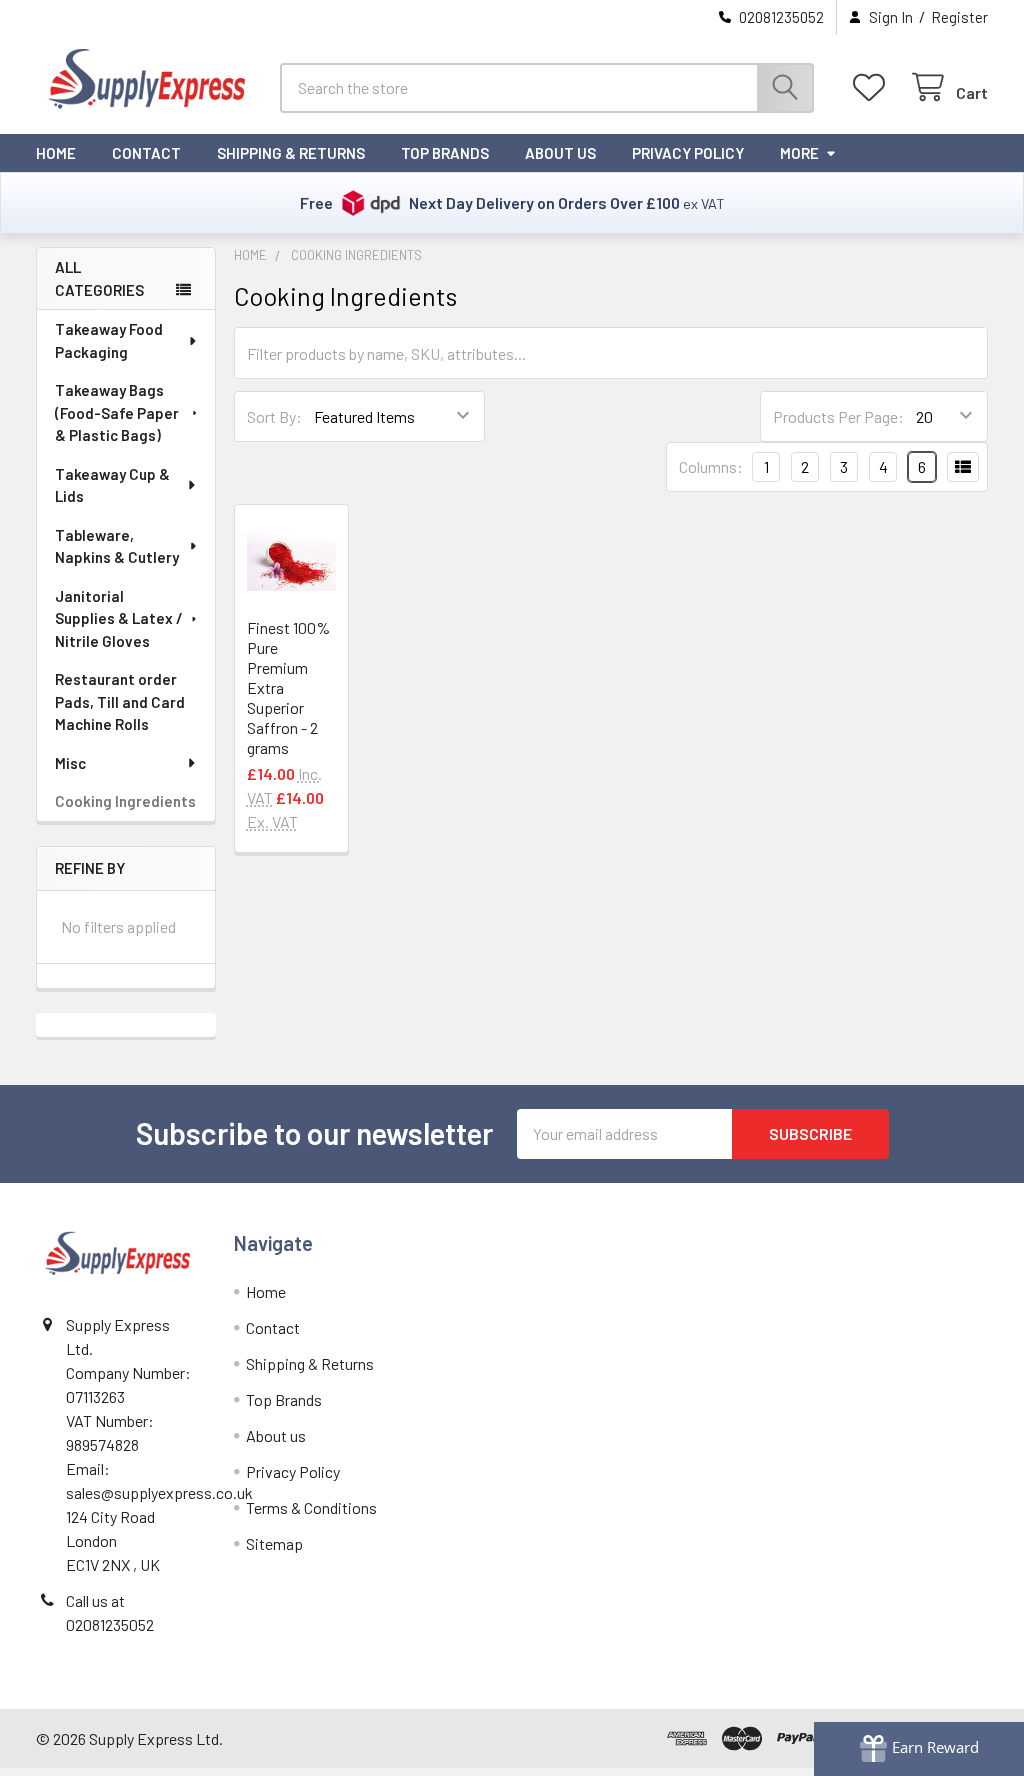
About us (560, 153)
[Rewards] (919, 1749)
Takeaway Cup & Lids (112, 485)
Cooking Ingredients (125, 801)
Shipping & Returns (291, 153)
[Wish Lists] (873, 87)
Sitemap (274, 1543)
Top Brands (445, 153)
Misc (70, 763)
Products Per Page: (838, 416)
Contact (146, 153)
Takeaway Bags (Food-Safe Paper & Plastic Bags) (117, 412)
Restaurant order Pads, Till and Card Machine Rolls (120, 701)
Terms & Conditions (311, 1507)
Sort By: (274, 416)
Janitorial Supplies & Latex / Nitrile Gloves (119, 618)
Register (959, 17)
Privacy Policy (688, 153)
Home (56, 153)
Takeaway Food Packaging (109, 340)
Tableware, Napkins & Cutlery (117, 546)
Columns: (711, 466)
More (799, 153)
